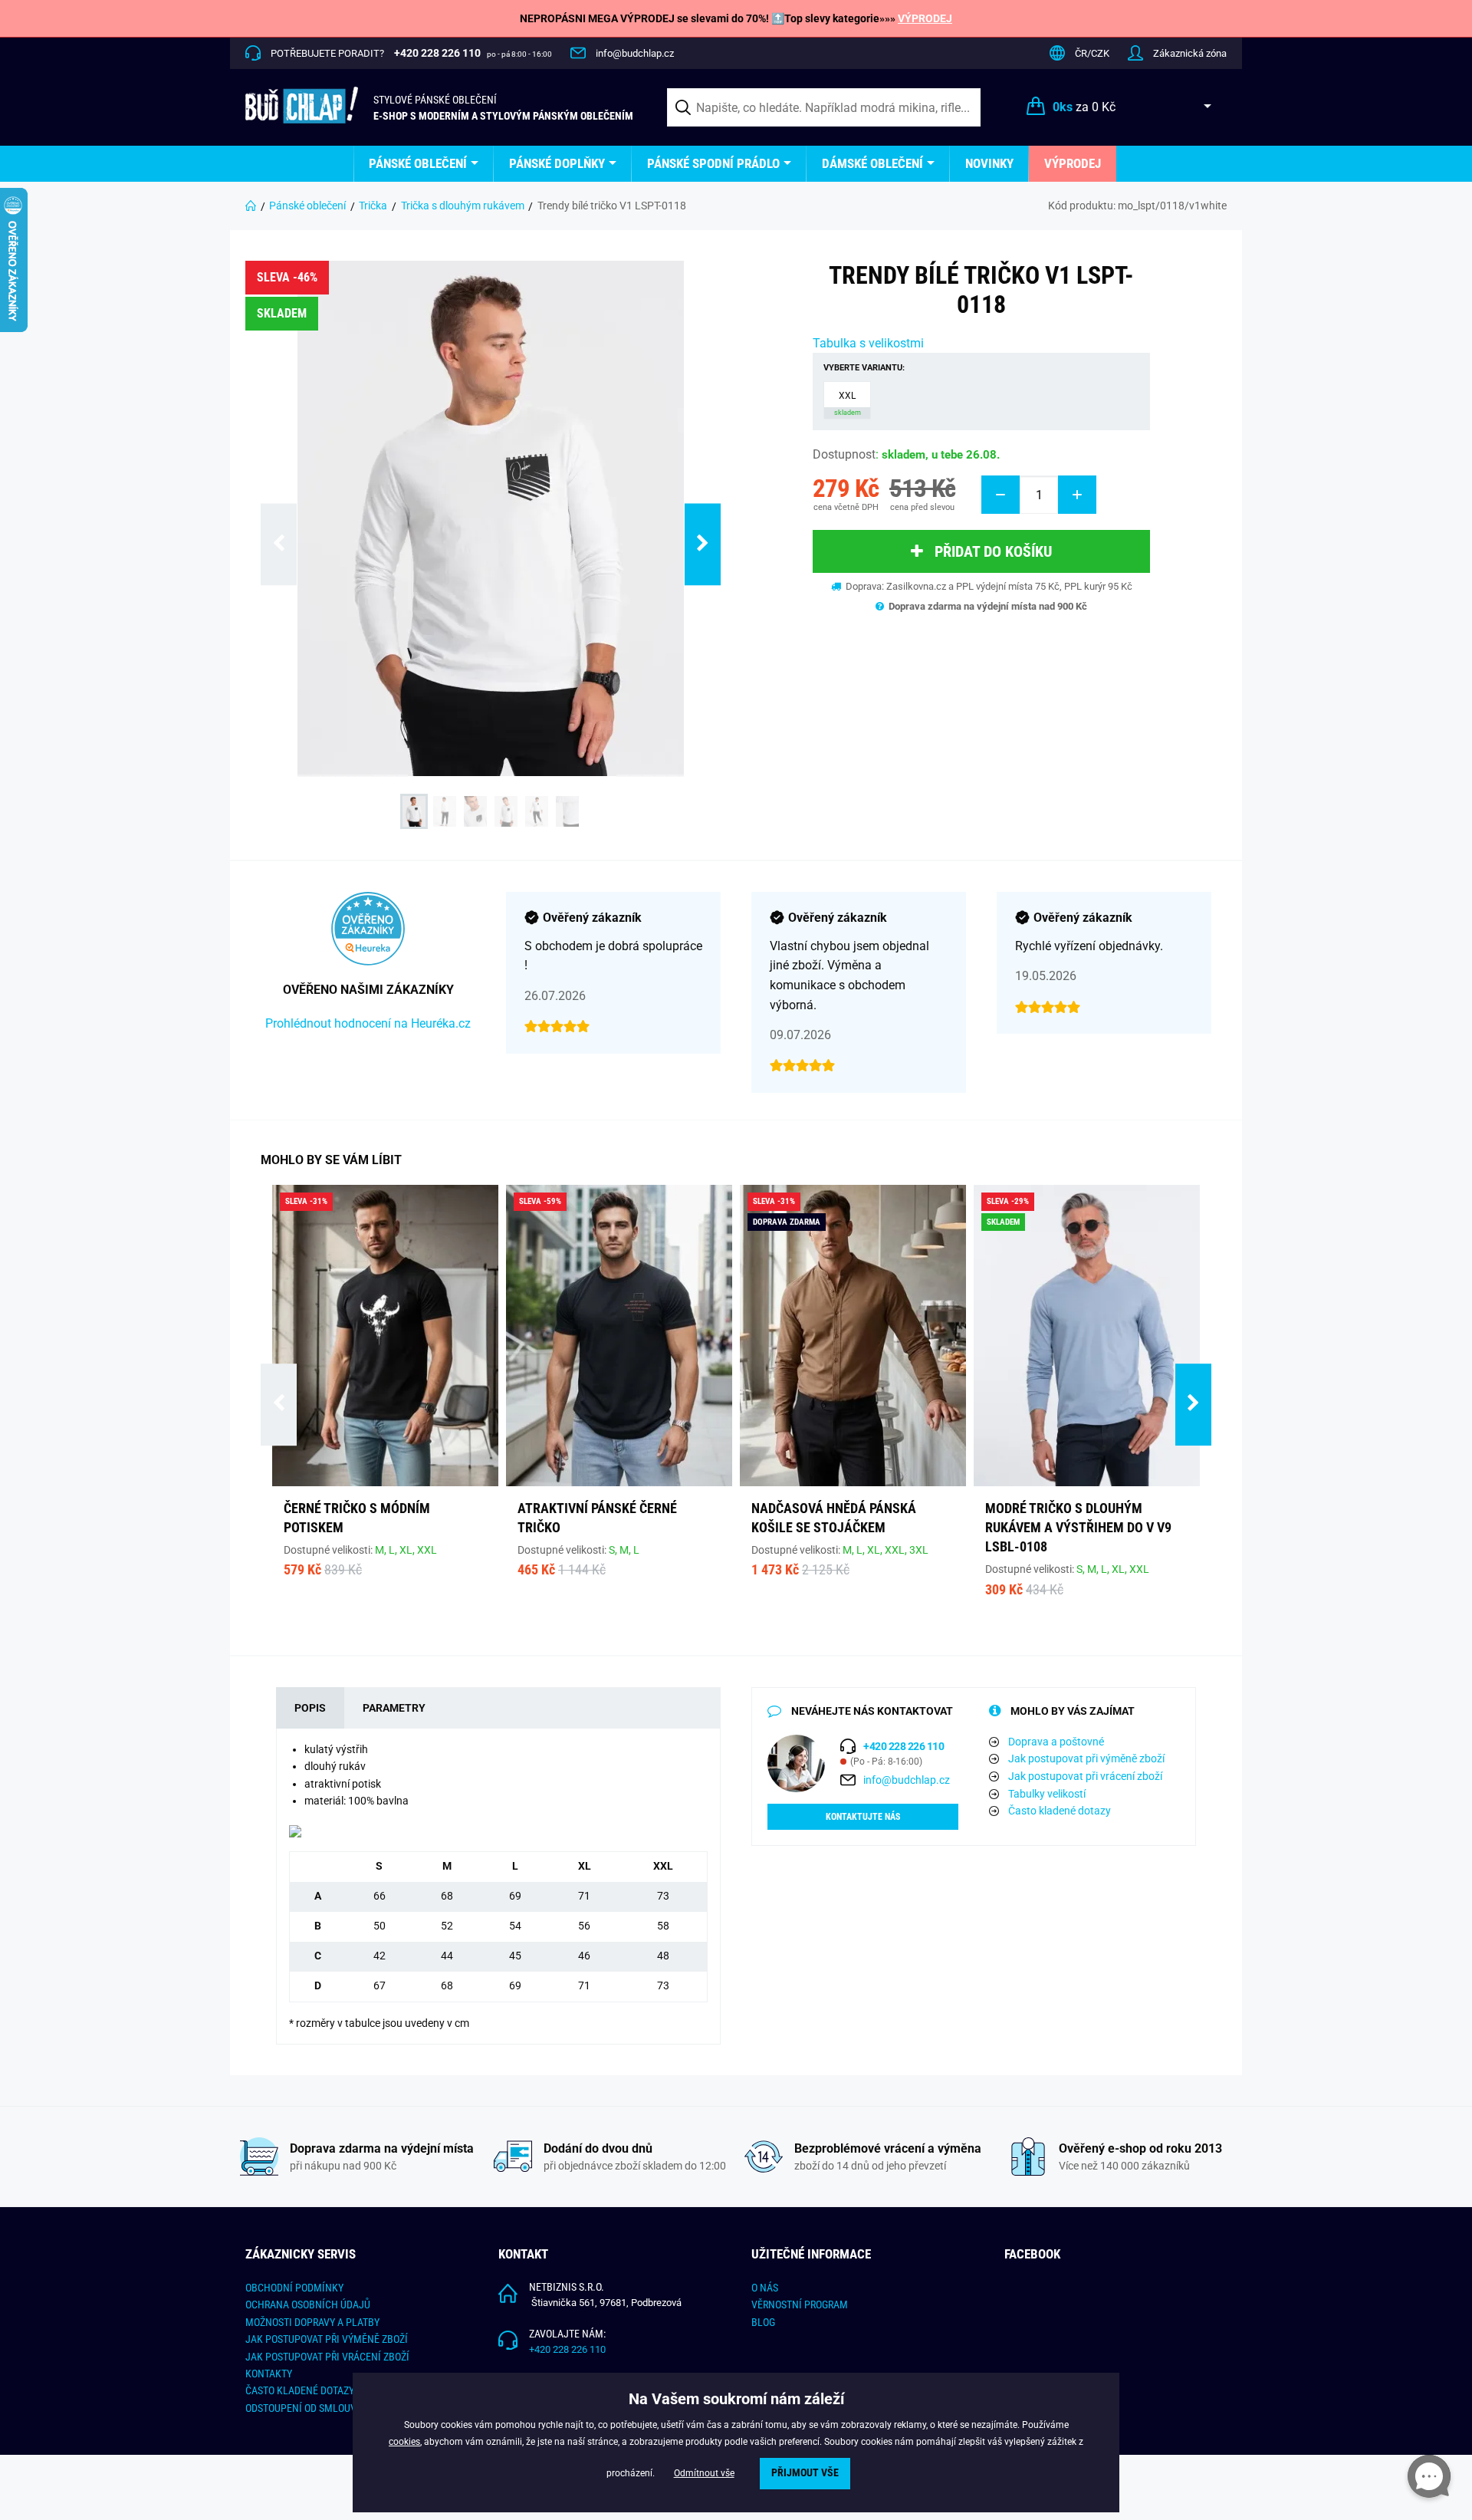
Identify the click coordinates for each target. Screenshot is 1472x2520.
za (1084, 107)
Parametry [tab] (394, 1708)
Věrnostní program (800, 2305)
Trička (373, 206)
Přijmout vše (805, 2473)
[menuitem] (424, 164)
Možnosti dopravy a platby (312, 2322)
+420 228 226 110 (567, 2349)
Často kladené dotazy (1060, 1811)
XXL (848, 403)
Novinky (989, 163)
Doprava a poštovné (1056, 1742)
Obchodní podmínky (294, 2288)
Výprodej (1073, 163)
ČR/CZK (1092, 53)
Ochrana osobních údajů (308, 2305)
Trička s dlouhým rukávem (463, 206)
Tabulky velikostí (1047, 1794)
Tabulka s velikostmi (868, 343)
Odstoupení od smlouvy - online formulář (349, 2408)
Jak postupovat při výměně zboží (1086, 1758)
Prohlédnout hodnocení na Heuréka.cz (368, 1023)
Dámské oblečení (872, 163)
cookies (404, 2442)
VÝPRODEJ (925, 18)
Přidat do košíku (993, 551)
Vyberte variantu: (864, 368)
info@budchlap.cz (635, 53)
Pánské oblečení (418, 163)
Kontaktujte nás (863, 1817)
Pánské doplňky (557, 163)
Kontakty (269, 2374)
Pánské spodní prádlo (713, 163)
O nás (765, 2288)
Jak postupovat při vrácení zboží (1085, 1776)
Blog (763, 2322)
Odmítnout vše (704, 2473)
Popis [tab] (310, 1708)
